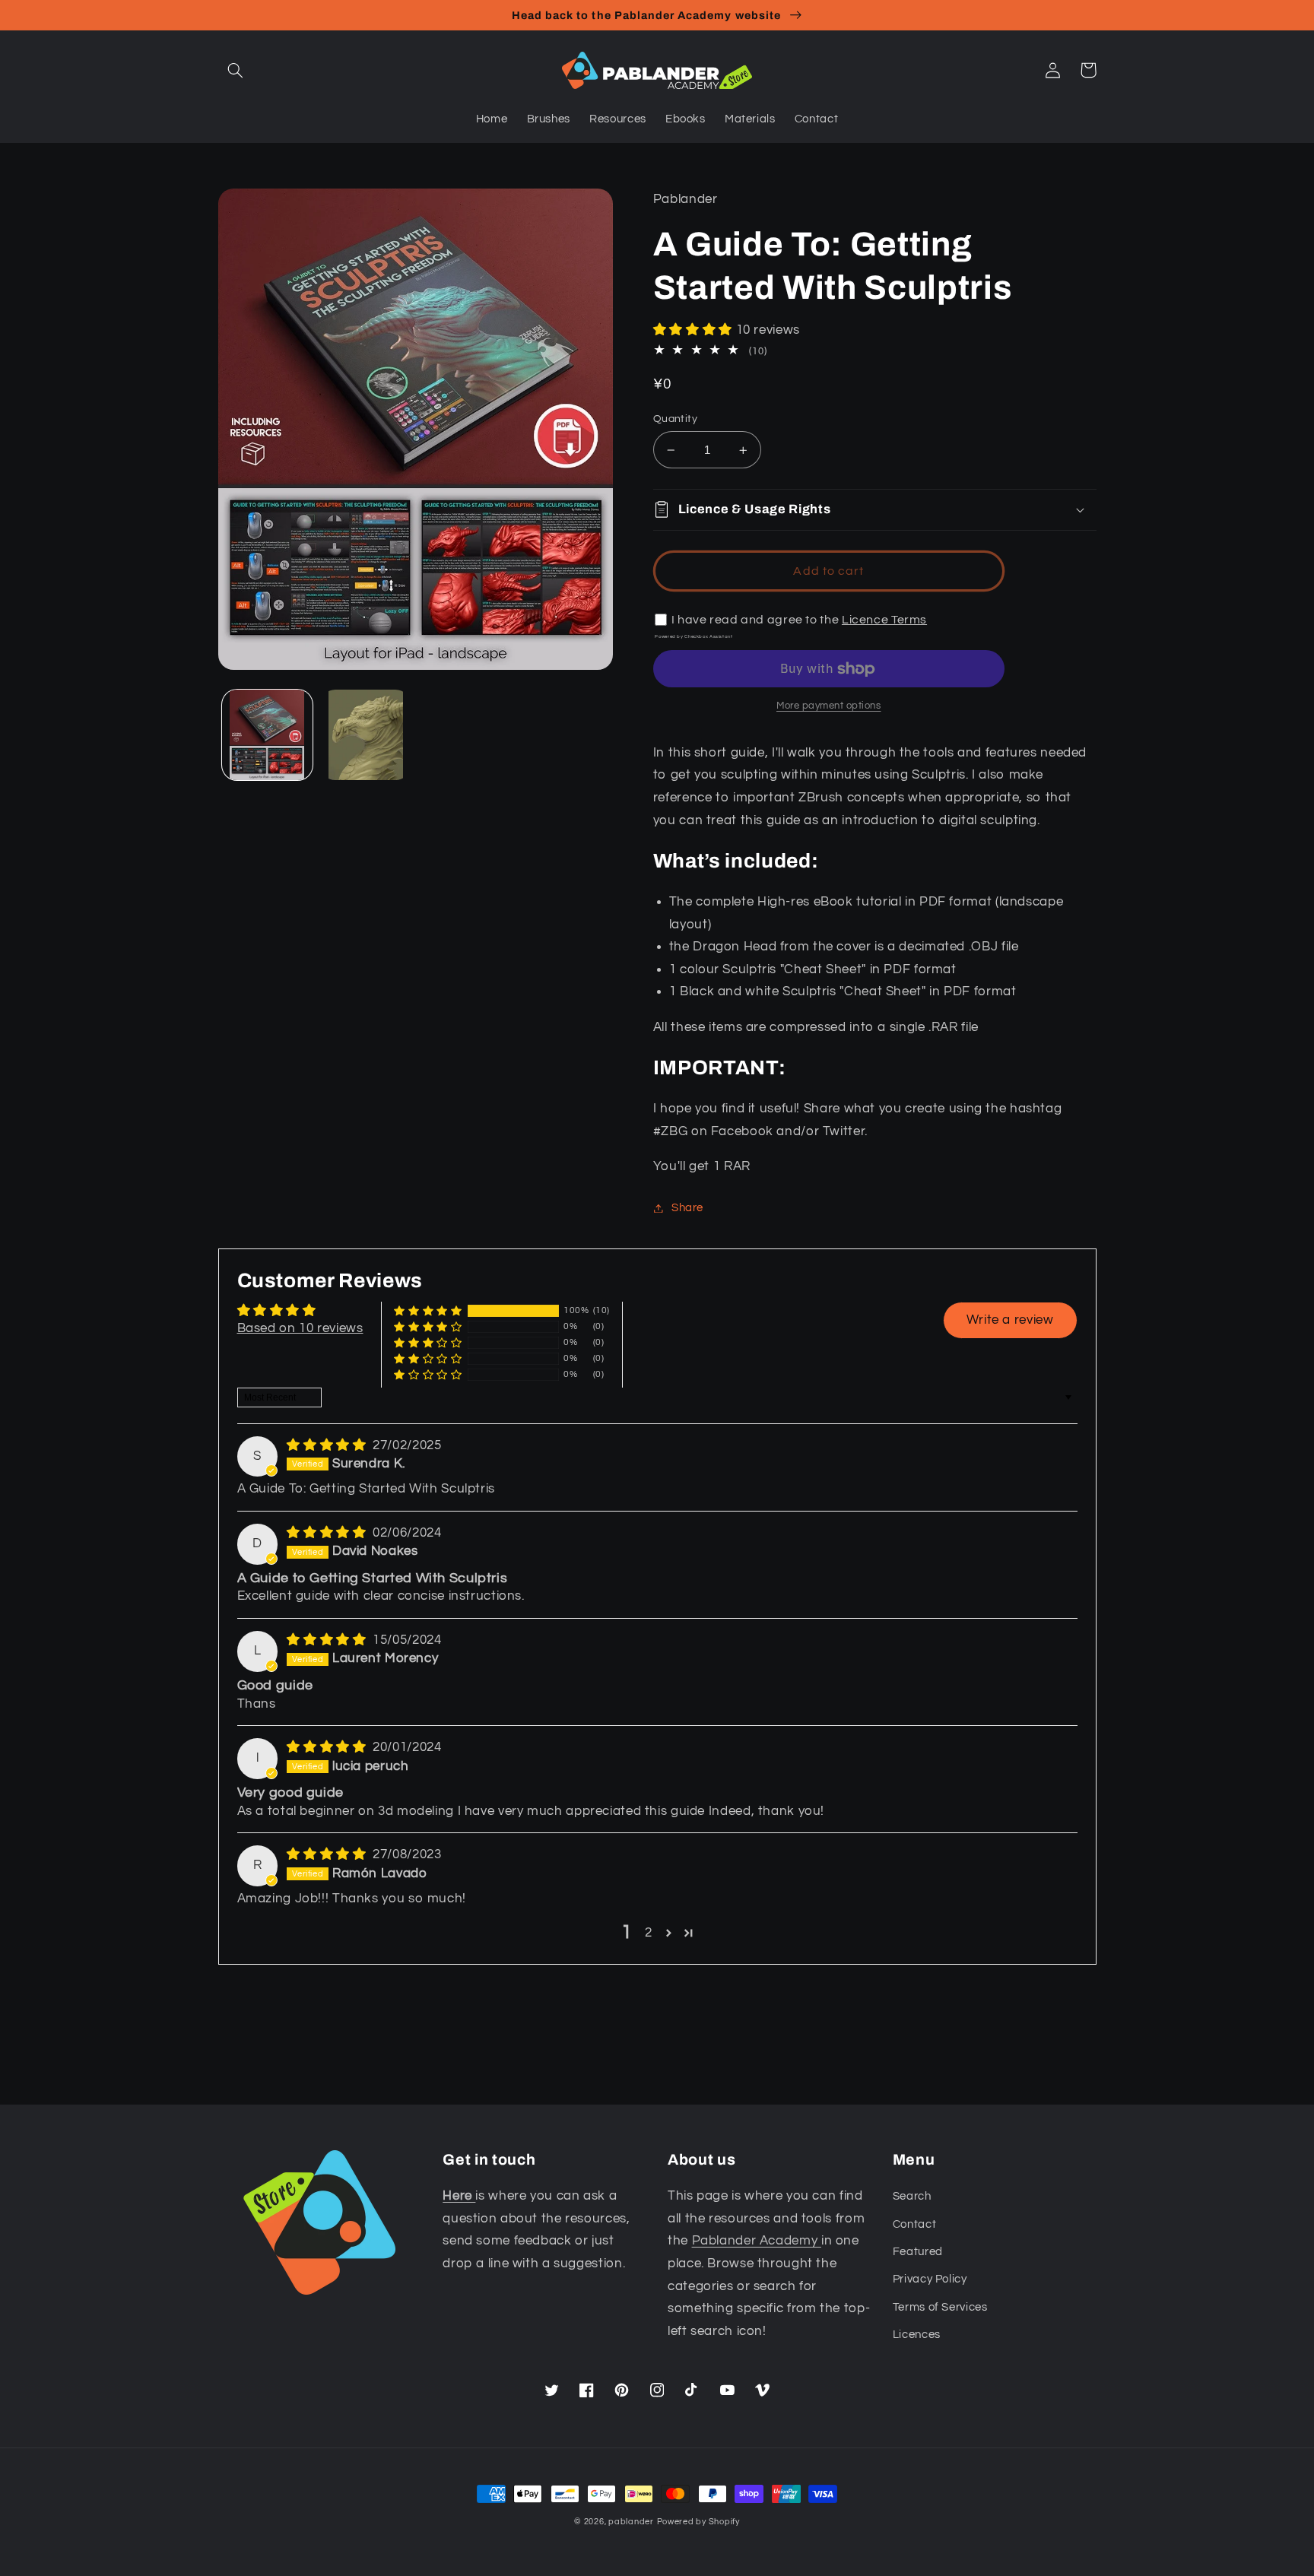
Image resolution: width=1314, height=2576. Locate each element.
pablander (631, 2522)
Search (912, 2196)
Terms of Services (940, 2307)
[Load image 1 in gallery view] (267, 735)
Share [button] (687, 1208)
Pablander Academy (757, 2241)
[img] (328, 1445)
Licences (917, 2335)
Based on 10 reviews (300, 1328)
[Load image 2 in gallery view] (365, 735)
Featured (918, 2252)
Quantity (675, 419)
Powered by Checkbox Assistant (693, 636)
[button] (236, 70)
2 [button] (649, 1933)
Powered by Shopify (698, 2522)
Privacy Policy (930, 2279)
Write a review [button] (1010, 1320)
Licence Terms (884, 620)
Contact (914, 2224)
